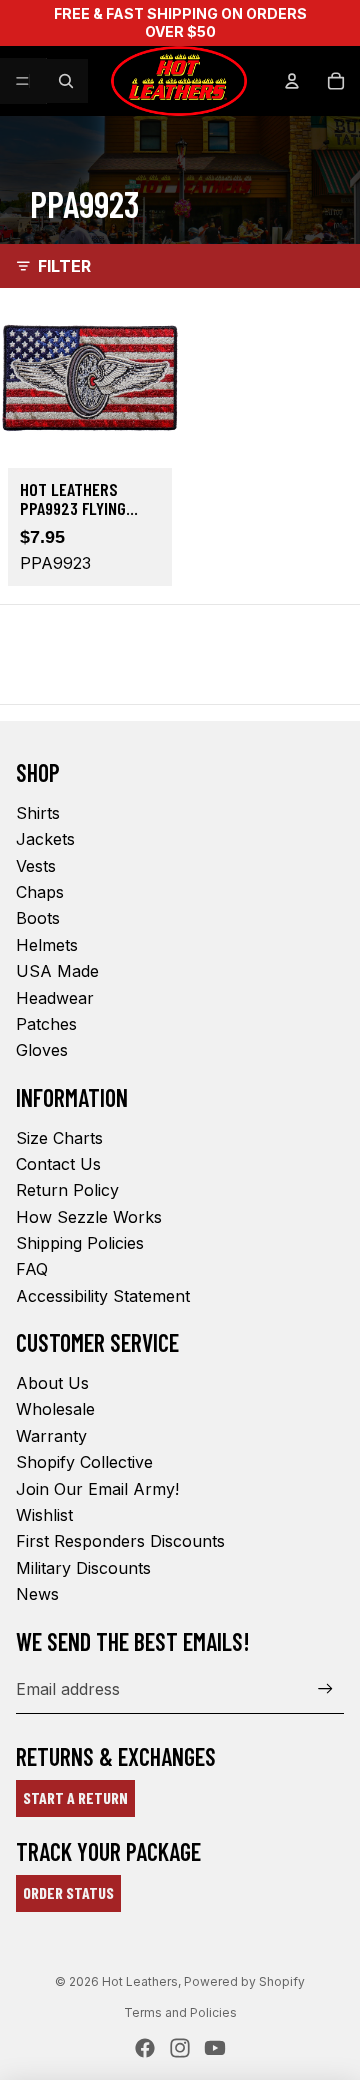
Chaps (40, 892)
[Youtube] (215, 2048)
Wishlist (44, 1515)
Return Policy (67, 1190)
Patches (46, 1024)
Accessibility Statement (103, 1296)
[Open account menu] (292, 81)
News (37, 1594)
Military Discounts (83, 1568)
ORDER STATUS (68, 1892)
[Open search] (66, 81)
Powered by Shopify (244, 1981)
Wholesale (55, 1409)
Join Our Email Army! (97, 1489)
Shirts (38, 813)
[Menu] (23, 81)
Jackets (45, 839)
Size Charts (59, 1138)
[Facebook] (145, 2048)
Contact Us (58, 1164)
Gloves (42, 1050)
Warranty (51, 1436)
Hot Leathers (140, 1981)
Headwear (55, 998)
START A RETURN (75, 1797)
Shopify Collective (84, 1462)
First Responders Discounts (120, 1541)
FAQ (32, 1269)
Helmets (47, 945)
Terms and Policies (180, 2012)
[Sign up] (325, 1689)
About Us (52, 1383)
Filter (64, 266)
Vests (36, 866)
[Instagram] (180, 2048)
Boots (38, 918)
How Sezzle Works (89, 1217)
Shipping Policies (80, 1243)
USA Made (57, 971)
